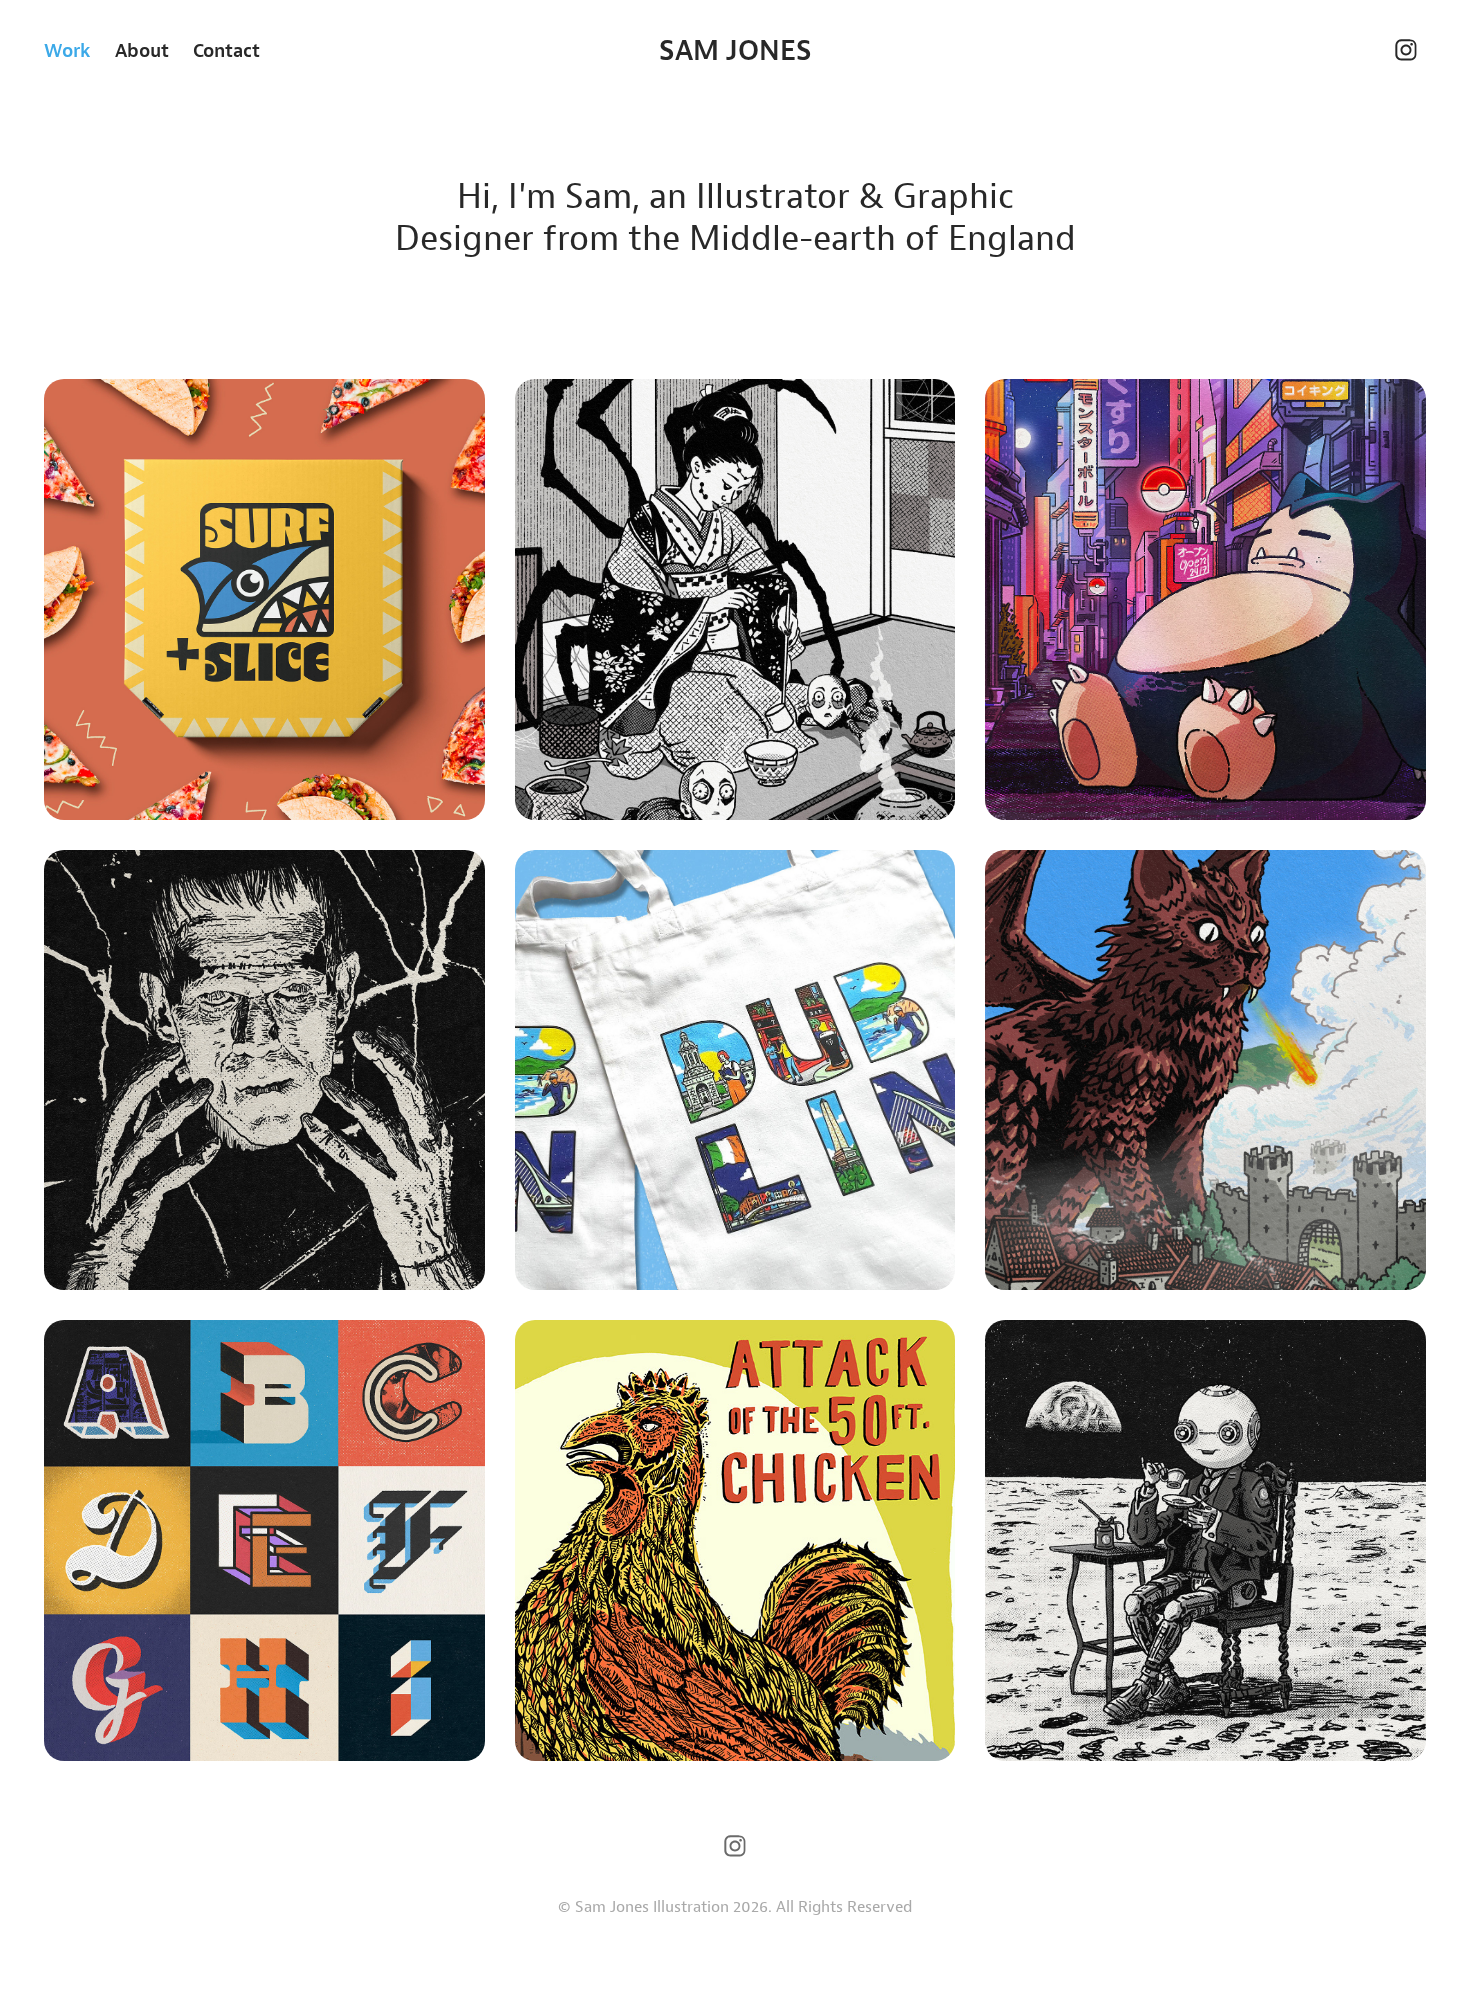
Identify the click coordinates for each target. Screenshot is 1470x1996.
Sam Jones (735, 49)
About (142, 50)
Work (67, 50)
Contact (226, 50)
